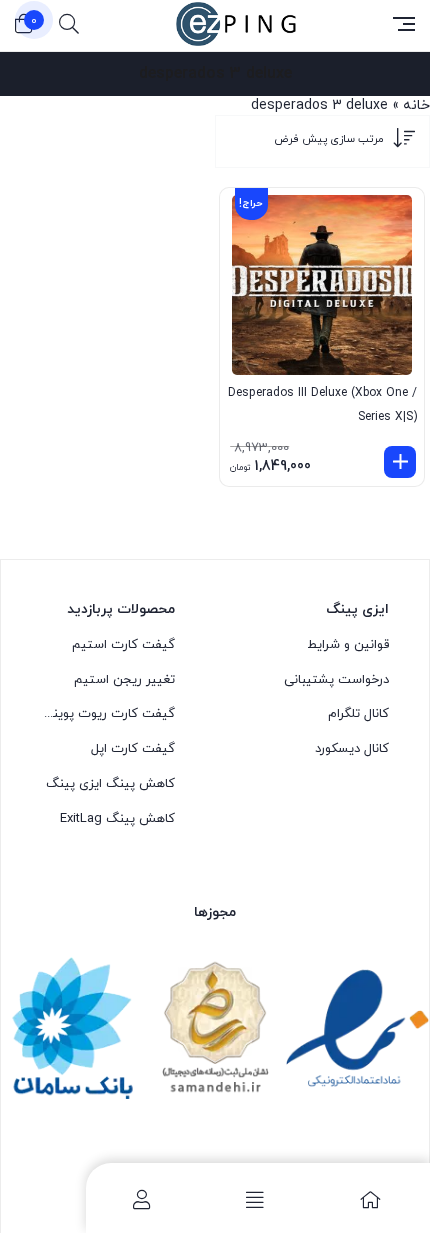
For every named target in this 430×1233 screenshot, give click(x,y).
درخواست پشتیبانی (336, 680)
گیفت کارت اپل (133, 749)
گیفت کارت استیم (123, 645)
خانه (416, 105)
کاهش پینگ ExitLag (117, 819)
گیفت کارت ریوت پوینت (108, 714)
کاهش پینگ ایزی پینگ (110, 784)
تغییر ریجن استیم (124, 680)
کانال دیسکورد (352, 749)
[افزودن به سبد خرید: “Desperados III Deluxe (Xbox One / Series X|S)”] (400, 462)
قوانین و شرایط (348, 645)
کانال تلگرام (358, 714)
